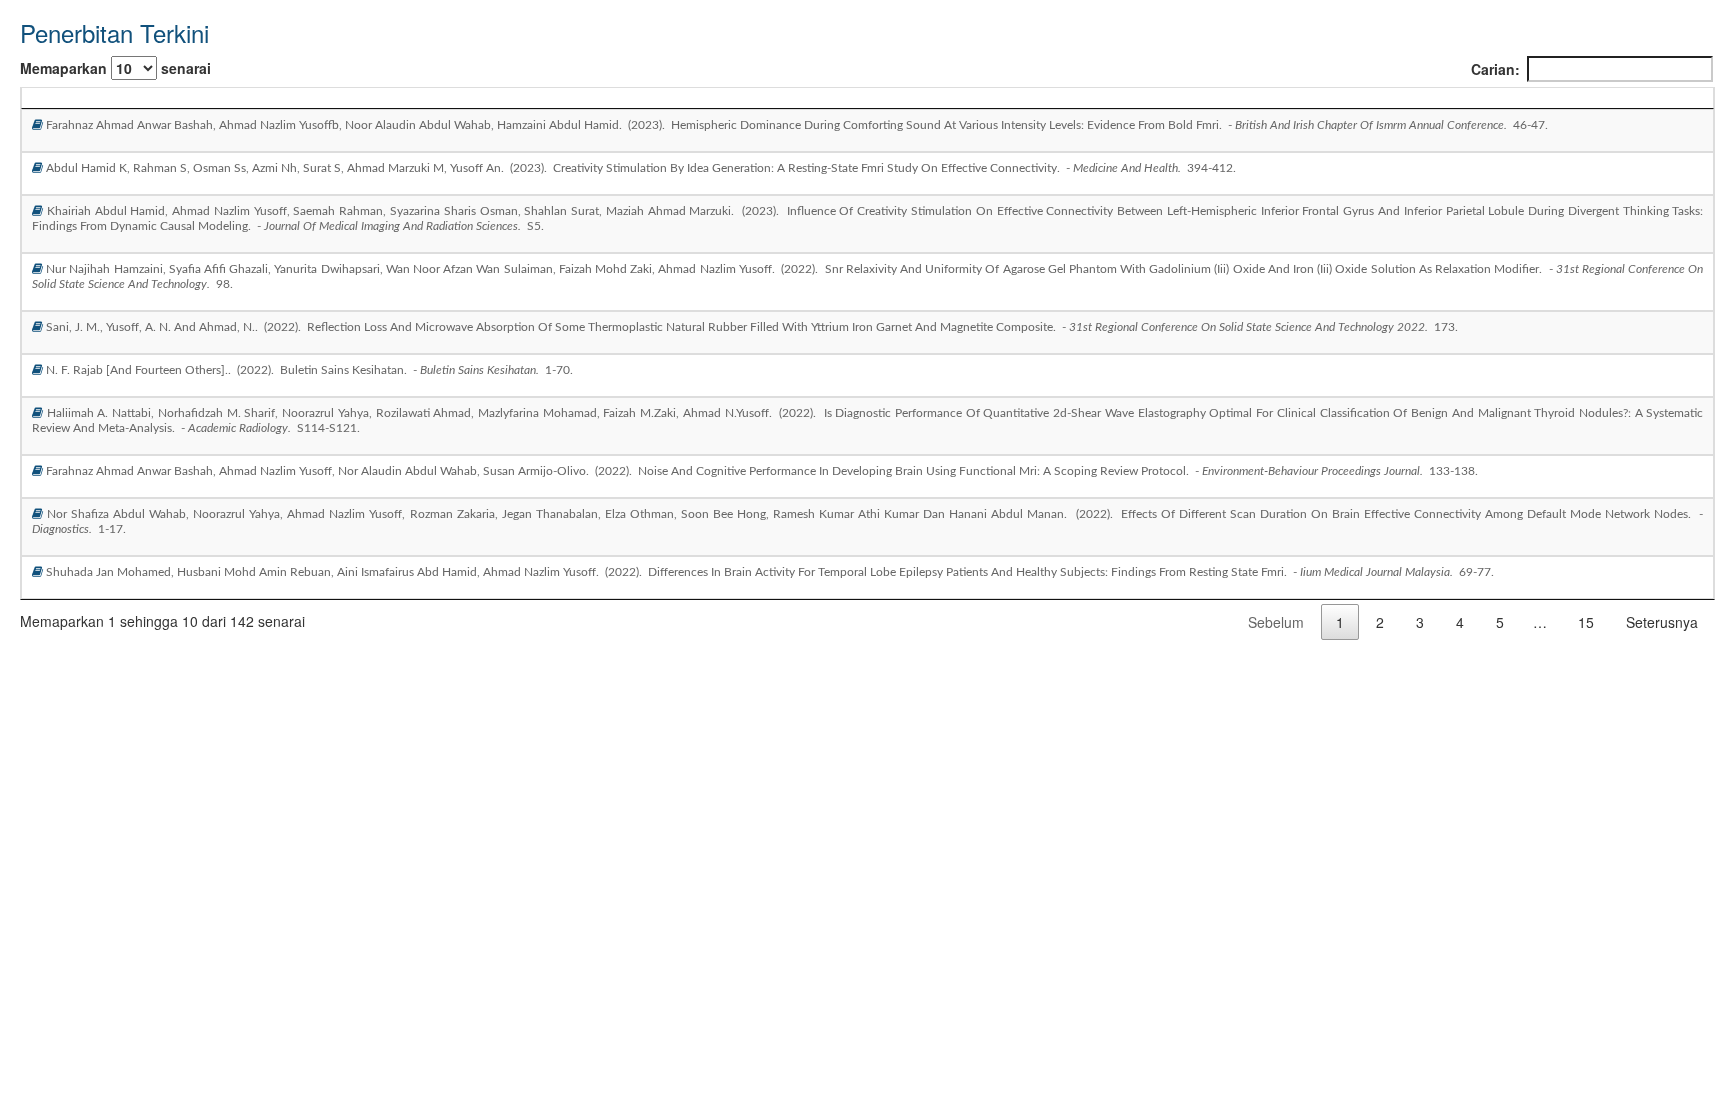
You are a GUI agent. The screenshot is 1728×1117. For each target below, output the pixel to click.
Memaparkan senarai (115, 68)
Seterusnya (1662, 622)
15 (1586, 622)
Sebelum (1276, 622)
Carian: (1495, 69)
